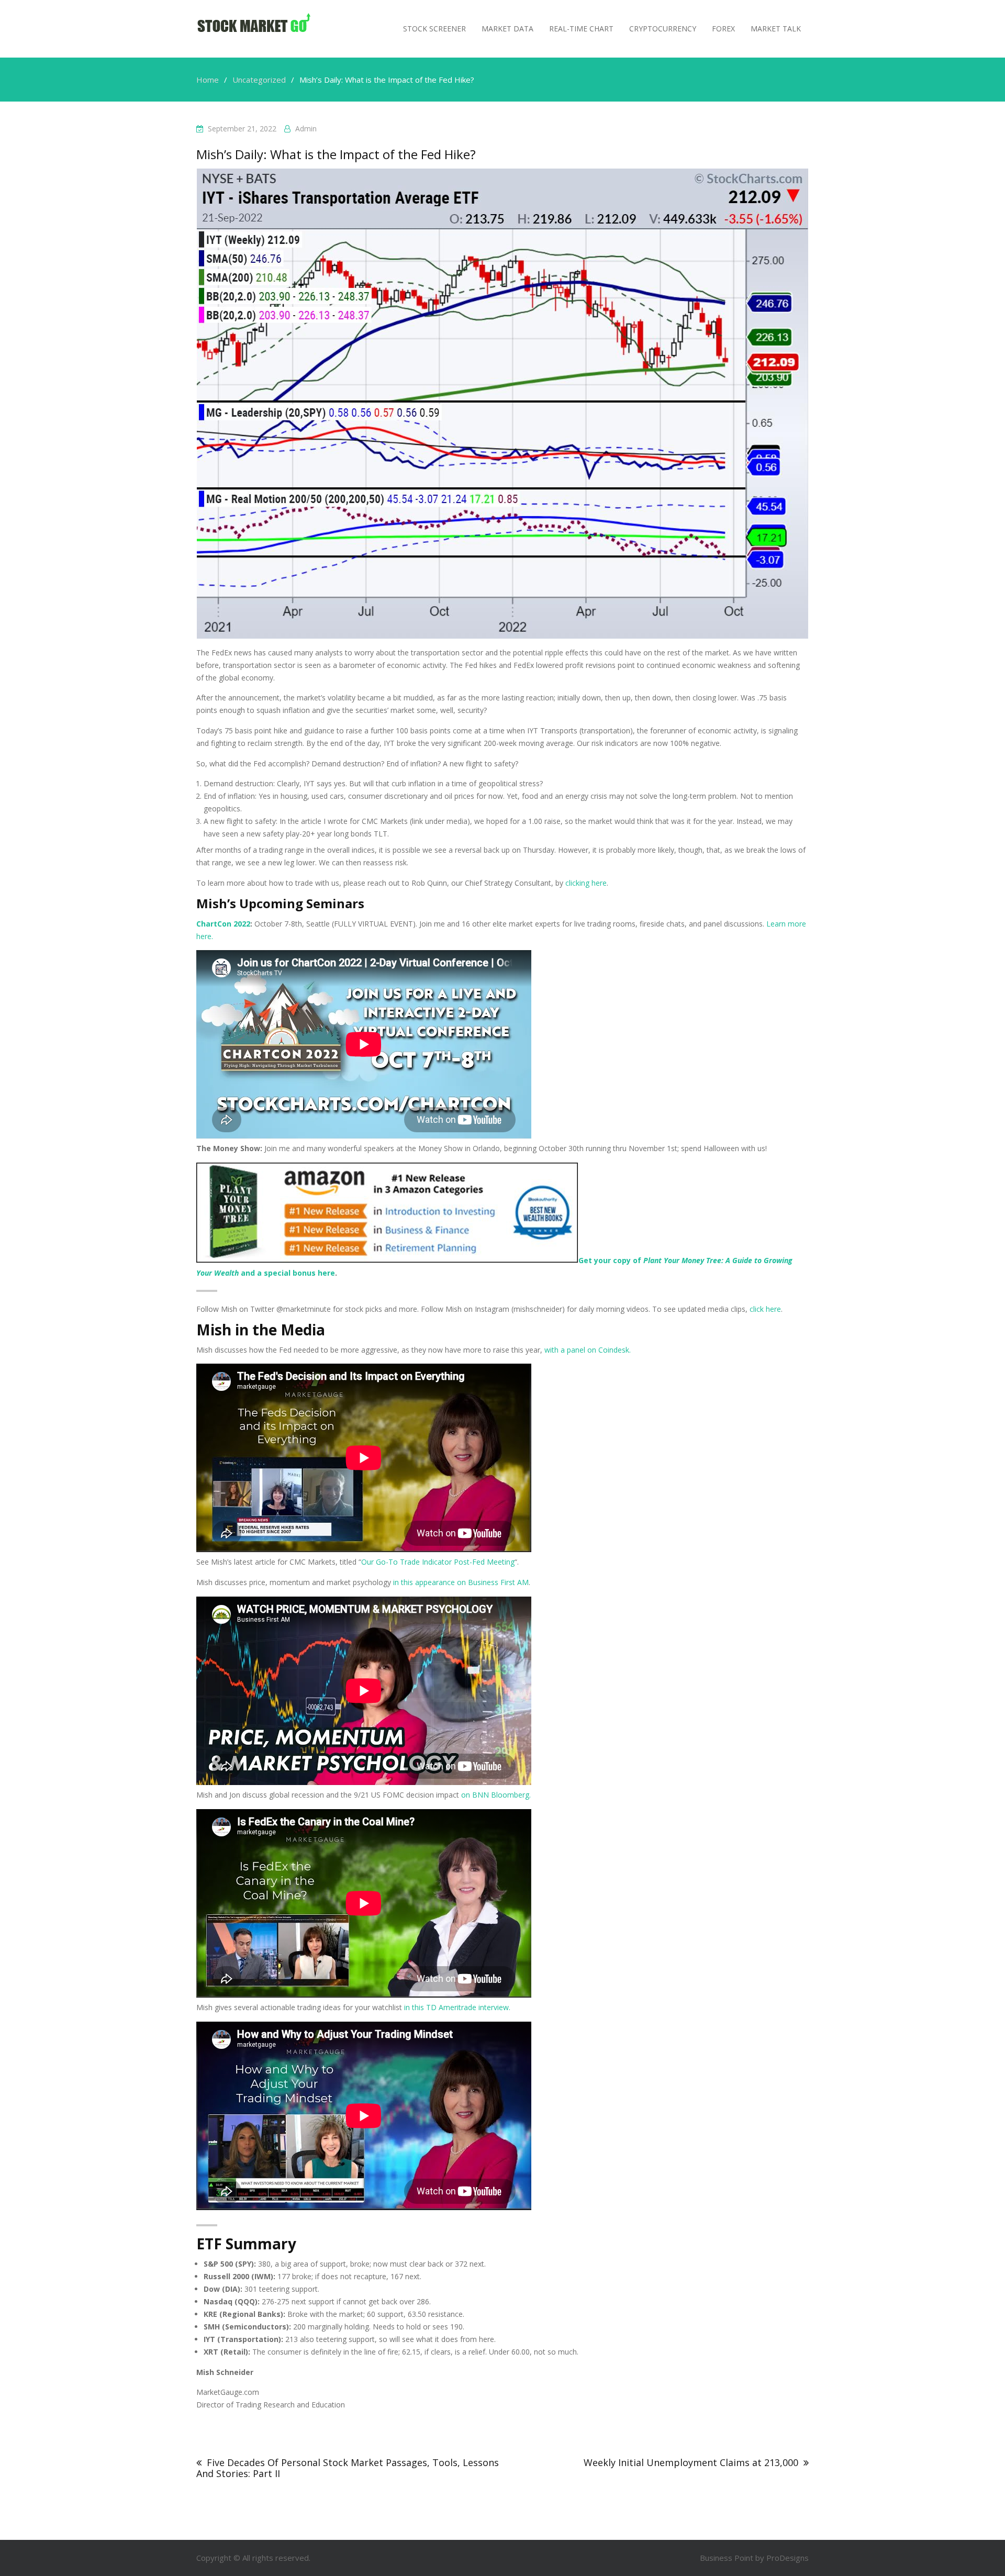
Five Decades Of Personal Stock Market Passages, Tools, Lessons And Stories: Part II (348, 2468)
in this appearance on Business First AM (461, 1582)
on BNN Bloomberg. (496, 1795)
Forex (723, 29)
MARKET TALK (776, 29)
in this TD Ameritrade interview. (457, 2007)
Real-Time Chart (581, 29)
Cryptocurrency (663, 29)
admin (306, 129)
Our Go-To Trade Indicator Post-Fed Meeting (438, 1562)
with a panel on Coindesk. (588, 1350)
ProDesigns (788, 2558)
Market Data (507, 29)
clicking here (586, 883)
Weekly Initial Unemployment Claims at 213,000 (691, 2462)
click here (765, 1309)
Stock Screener (434, 29)
